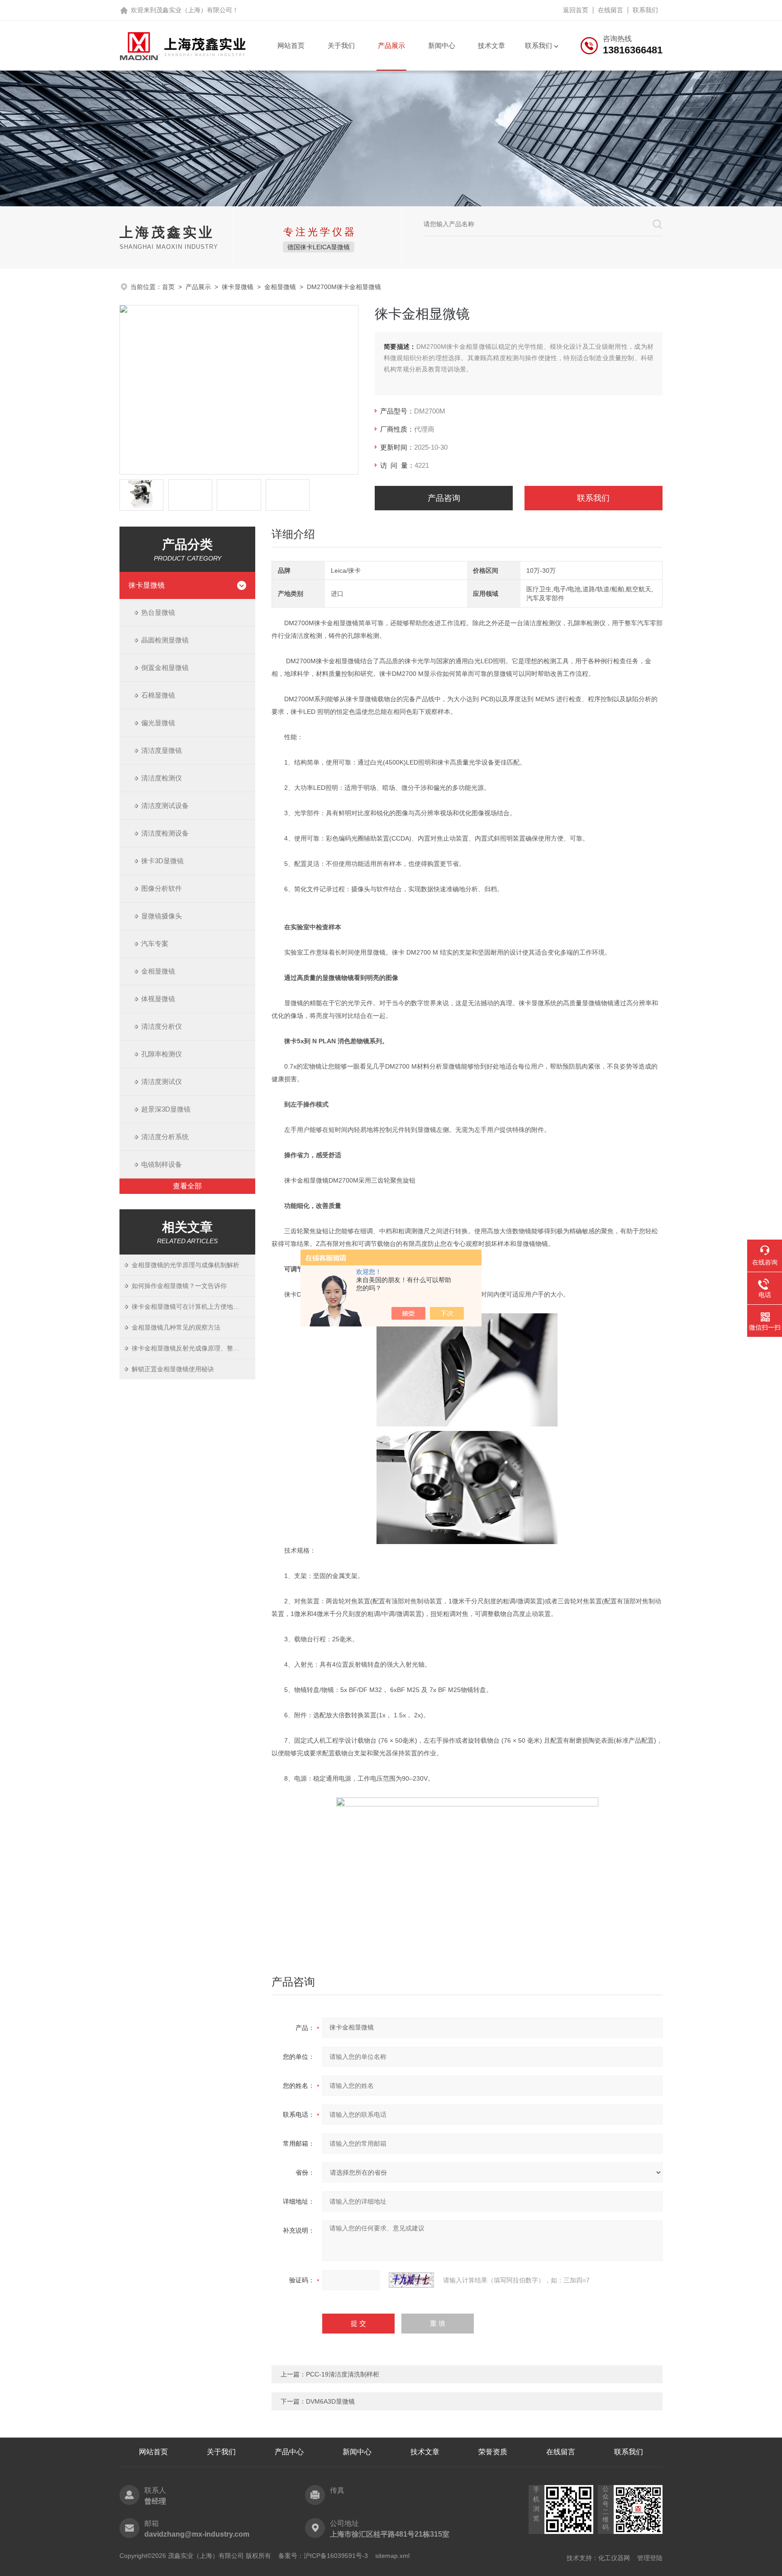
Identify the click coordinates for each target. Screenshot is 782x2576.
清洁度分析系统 (165, 1137)
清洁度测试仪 (162, 1081)
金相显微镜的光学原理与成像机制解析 (186, 1265)
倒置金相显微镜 (165, 668)
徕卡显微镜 (238, 287)
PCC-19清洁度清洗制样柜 (343, 2374)
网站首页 (291, 45)
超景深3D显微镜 (166, 1109)
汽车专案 (155, 943)
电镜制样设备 (162, 1164)
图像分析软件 (162, 888)
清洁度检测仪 (162, 778)
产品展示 (391, 45)
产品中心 (289, 2452)
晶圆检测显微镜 (165, 640)
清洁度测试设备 (165, 806)
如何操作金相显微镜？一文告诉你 (179, 1286)
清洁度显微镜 (162, 750)
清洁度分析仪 (162, 1026)
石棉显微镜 (158, 695)
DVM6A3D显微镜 (330, 2401)
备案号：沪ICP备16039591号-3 (323, 2556)
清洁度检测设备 (165, 833)
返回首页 (576, 10)
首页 (168, 287)
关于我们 (341, 45)
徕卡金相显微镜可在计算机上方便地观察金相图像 (193, 1307)
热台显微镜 (158, 612)
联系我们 (645, 10)
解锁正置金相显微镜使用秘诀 (173, 1369)
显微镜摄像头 (162, 916)
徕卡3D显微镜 (162, 861)
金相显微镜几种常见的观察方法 (176, 1327)
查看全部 (187, 1186)
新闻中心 (442, 45)
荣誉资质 (493, 2452)
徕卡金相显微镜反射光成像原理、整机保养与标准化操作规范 (193, 1348)
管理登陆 (650, 2558)
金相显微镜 (280, 287)
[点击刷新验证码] (411, 2280)
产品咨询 (444, 498)
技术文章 (491, 45)
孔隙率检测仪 (162, 1054)
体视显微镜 (158, 999)
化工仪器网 (614, 2558)
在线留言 (610, 10)
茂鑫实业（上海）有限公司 (194, 10)
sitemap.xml (392, 2556)
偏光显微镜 (158, 723)
